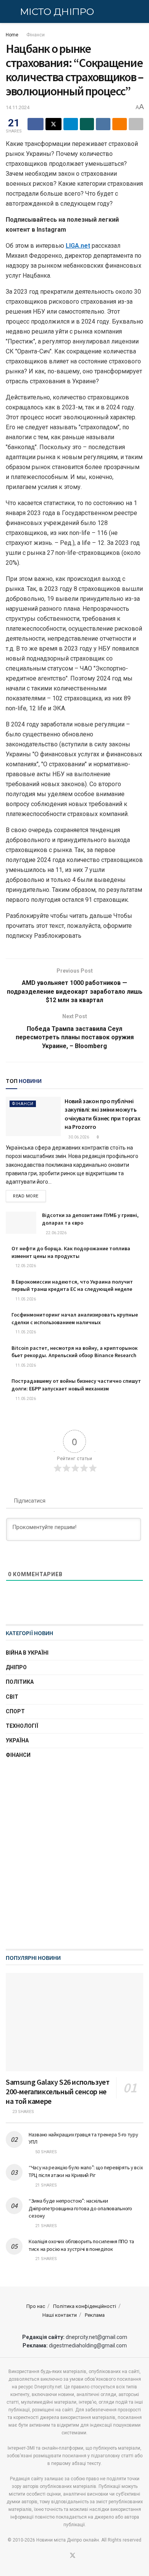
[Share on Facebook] (36, 124)
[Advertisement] (74, 1860)
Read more (29, 1196)
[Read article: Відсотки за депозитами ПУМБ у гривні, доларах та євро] (21, 1223)
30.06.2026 (78, 1137)
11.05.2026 (25, 1299)
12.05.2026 (25, 1266)
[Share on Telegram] (71, 124)
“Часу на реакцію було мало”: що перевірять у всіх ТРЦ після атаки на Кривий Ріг (86, 2171)
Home (12, 35)
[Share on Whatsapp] (87, 124)
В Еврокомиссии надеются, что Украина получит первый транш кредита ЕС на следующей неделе (72, 1286)
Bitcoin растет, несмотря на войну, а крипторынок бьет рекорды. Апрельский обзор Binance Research (74, 1352)
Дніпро (16, 1667)
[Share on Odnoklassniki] (120, 124)
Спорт (15, 1711)
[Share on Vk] (103, 124)
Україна (17, 1740)
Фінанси (36, 35)
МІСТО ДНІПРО (57, 12)
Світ (12, 1697)
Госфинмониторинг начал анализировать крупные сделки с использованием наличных (75, 1318)
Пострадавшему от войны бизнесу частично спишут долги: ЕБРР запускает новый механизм (76, 1385)
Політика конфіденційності (85, 2306)
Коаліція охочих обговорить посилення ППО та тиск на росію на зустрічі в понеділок (81, 2245)
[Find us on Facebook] (63, 2556)
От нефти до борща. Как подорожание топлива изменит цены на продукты (71, 1252)
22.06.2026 (56, 1233)
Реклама (95, 2315)
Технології (22, 1726)
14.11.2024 (18, 107)
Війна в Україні (27, 1653)
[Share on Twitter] (53, 124)
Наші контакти (60, 2315)
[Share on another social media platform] (136, 124)
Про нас (36, 2306)
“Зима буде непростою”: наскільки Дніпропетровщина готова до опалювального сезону (80, 2208)
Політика (20, 1682)
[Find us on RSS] (82, 2556)
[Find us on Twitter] (73, 2556)
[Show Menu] (9, 11)
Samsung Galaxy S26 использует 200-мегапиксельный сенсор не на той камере (57, 2091)
